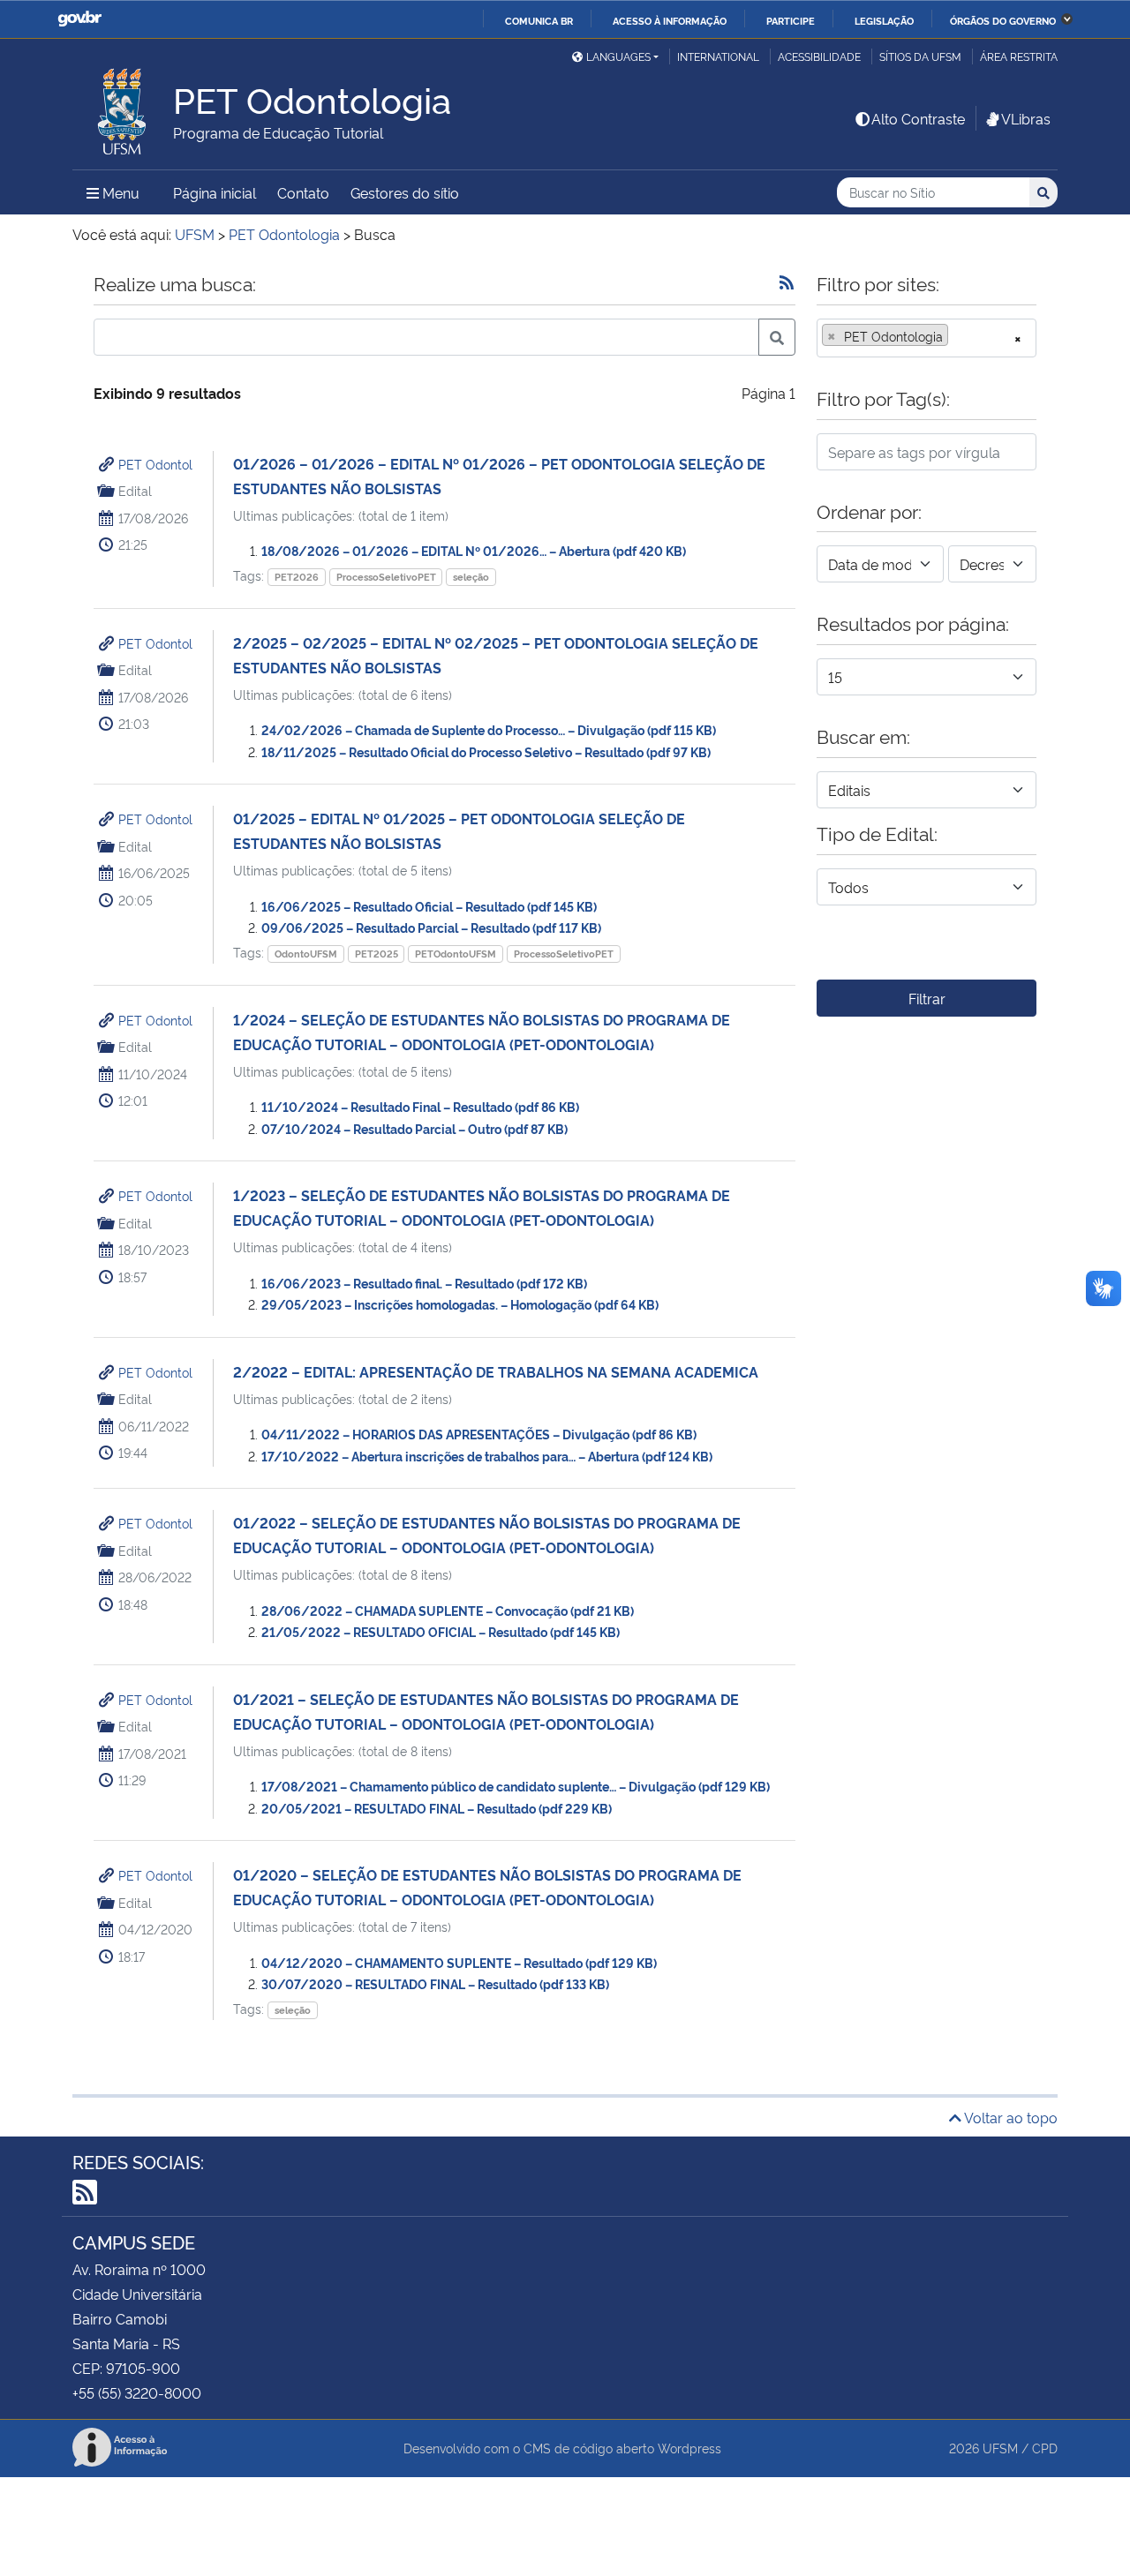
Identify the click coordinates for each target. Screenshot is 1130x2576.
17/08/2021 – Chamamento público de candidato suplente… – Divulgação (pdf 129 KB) (516, 1786)
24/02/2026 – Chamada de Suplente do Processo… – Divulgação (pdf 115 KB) (489, 729)
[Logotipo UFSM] (123, 107)
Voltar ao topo (1009, 2117)
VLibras (1026, 118)
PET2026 (297, 577)
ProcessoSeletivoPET (386, 577)
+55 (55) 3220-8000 (137, 2392)
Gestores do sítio (405, 192)
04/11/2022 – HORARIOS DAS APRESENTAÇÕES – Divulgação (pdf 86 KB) (479, 1434)
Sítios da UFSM (920, 56)
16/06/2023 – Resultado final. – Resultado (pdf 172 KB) (424, 1283)
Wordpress (689, 2448)
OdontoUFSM (306, 954)
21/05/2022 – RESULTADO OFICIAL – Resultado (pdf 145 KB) (441, 1631)
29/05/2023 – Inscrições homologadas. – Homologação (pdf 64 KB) (460, 1304)
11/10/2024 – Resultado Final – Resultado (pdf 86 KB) (420, 1106)
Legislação (884, 20)
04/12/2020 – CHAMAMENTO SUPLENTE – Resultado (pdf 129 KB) (459, 1962)
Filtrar (927, 998)
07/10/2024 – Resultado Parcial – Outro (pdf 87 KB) (414, 1128)
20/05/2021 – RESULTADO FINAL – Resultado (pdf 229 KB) (437, 1808)
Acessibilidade (819, 56)
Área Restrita (1019, 56)
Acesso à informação (670, 20)
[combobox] (927, 338)
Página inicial (215, 192)
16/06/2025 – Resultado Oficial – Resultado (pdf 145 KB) (429, 906)
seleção (471, 577)
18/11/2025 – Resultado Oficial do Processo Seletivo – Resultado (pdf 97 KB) (486, 751)
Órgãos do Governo (1003, 20)
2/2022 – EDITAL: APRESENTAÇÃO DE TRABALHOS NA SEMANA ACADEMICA (496, 1371)
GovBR (79, 19)
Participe (791, 20)
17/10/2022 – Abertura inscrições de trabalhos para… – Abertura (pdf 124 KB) (487, 1456)
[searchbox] (958, 336)
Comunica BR (539, 20)
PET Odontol (155, 464)
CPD (1045, 2448)
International (718, 56)
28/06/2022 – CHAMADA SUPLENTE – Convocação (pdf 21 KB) (448, 1610)
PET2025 (377, 954)
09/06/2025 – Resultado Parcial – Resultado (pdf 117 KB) (431, 927)
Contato (303, 192)
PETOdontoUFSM (456, 954)
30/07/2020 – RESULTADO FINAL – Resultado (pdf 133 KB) (435, 1983)
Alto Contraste (918, 118)
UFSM (1000, 2448)
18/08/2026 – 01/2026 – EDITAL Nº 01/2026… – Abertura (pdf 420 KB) (474, 550)
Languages (618, 56)
